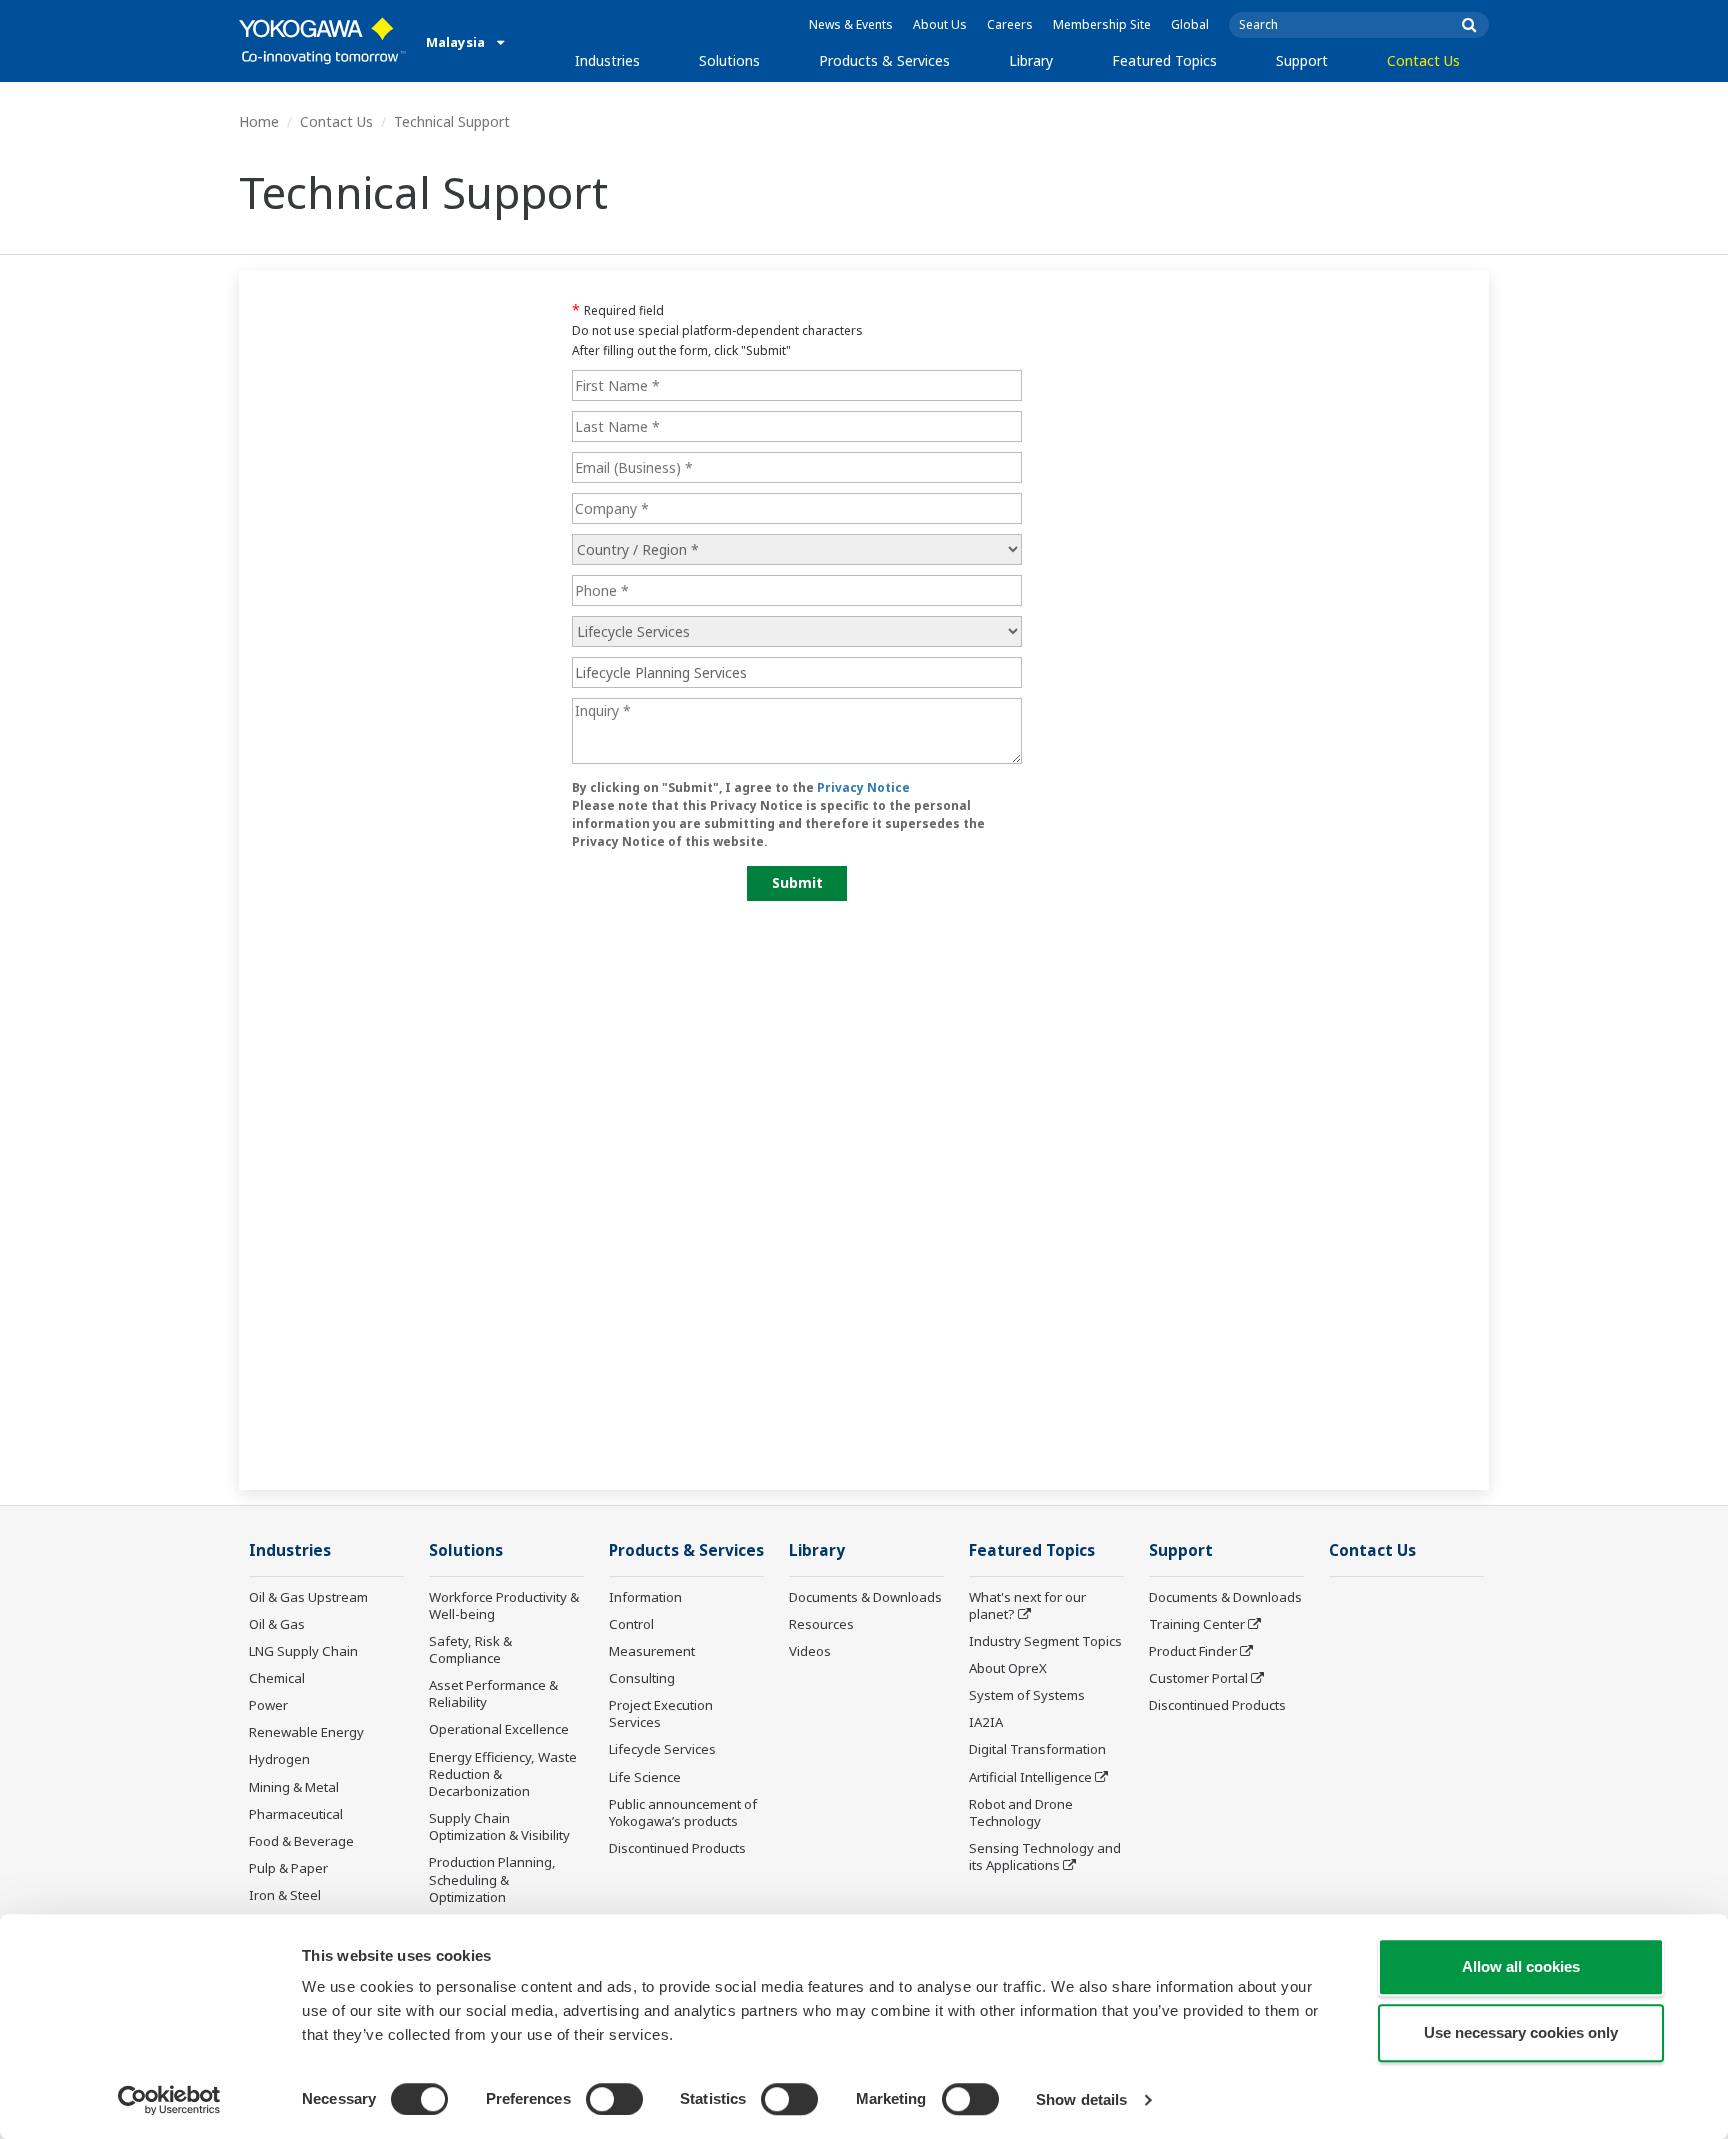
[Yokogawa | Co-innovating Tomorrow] (322, 41)
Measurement (652, 1651)
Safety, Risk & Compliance (470, 1649)
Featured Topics (1164, 60)
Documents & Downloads (865, 1597)
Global (1190, 24)
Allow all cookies (1521, 1966)
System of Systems (1027, 1695)
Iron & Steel (285, 1895)
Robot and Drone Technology (1021, 1812)
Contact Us (1423, 60)
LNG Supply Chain (303, 1651)
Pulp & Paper (288, 1868)
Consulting (642, 1678)
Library (1031, 60)
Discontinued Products (677, 1848)
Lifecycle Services (662, 1749)
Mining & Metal (294, 1787)
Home (259, 121)
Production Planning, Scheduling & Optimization (492, 1879)
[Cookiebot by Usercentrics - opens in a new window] (169, 2100)
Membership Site (1102, 24)
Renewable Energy (306, 1732)
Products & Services (884, 60)
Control (631, 1624)
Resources (821, 1624)
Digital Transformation (1037, 1749)
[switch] (614, 2099)
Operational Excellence (499, 1729)
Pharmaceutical (296, 1814)
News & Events (851, 24)
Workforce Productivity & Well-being (504, 1605)
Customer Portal (1198, 1678)
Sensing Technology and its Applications (1045, 1856)
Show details (1081, 2099)
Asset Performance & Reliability (493, 1693)
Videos (810, 1651)
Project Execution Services (661, 1713)
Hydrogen (279, 1759)
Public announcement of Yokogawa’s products (683, 1812)
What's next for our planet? (1027, 1605)
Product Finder (1193, 1651)
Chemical (277, 1678)
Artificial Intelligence (1030, 1777)
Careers (1010, 24)
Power (268, 1705)
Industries (607, 60)
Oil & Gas (277, 1624)
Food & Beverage (301, 1841)
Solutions (729, 60)
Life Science (645, 1777)
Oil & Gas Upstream (308, 1597)
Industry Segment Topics (1045, 1641)
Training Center (1197, 1624)
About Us (940, 24)
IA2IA (986, 1722)
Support (1302, 60)
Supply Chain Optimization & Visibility (499, 1826)
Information (645, 1597)
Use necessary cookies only (1521, 2032)
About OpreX (1008, 1668)
